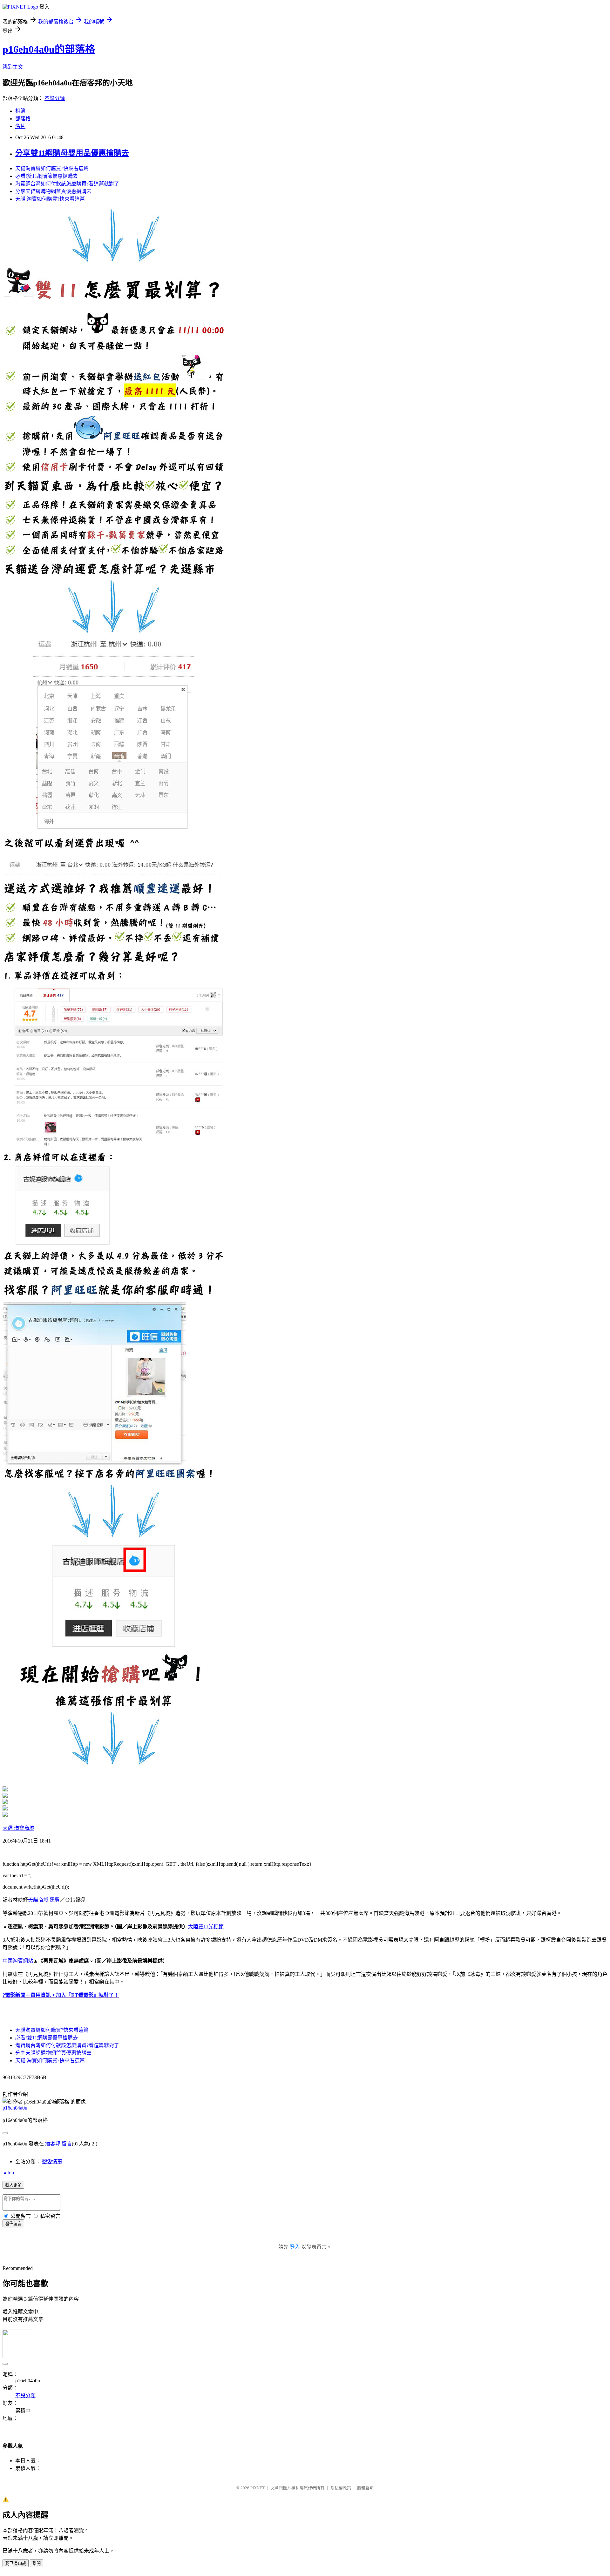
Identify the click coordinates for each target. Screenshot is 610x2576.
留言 (67, 2144)
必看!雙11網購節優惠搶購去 (47, 176)
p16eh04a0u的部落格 (49, 49)
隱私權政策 (341, 2488)
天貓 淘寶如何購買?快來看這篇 (50, 199)
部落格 (23, 119)
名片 (20, 126)
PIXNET (258, 2488)
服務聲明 (365, 2488)
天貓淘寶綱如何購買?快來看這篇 (52, 168)
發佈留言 (13, 2224)
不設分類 (55, 98)
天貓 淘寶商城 (18, 1828)
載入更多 (13, 2185)
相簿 (20, 111)
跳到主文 (13, 67)
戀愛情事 (52, 2161)
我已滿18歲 (16, 2563)
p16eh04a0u (15, 2108)
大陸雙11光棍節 (206, 1927)
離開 (37, 2563)
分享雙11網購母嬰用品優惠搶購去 (72, 153)
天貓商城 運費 (44, 1900)
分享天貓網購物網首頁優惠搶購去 (53, 191)
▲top (8, 2173)
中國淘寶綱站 (18, 1961)
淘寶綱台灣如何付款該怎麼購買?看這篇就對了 (67, 184)
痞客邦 (53, 2144)
